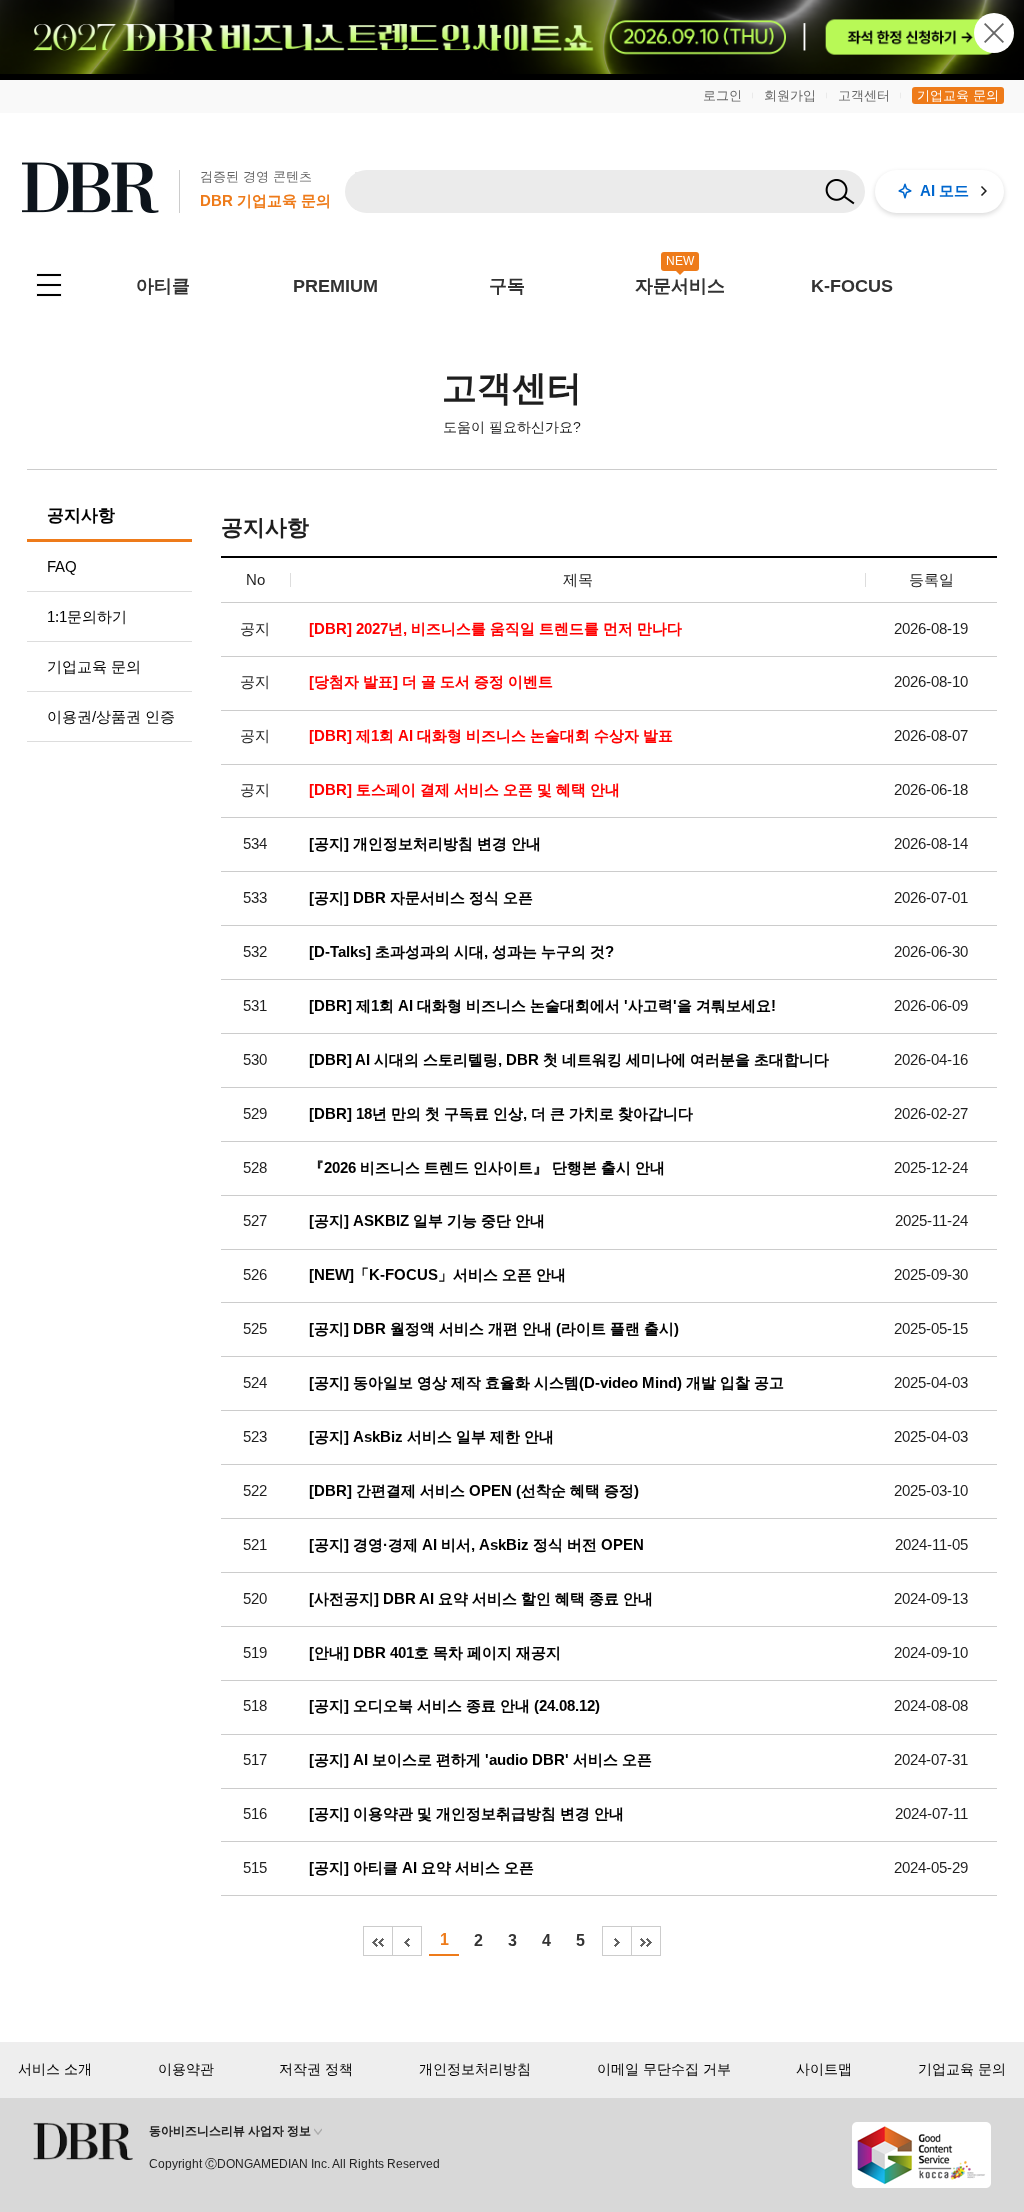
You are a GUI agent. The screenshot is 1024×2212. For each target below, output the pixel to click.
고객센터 (864, 95)
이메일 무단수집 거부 (664, 2069)
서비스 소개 (55, 2069)
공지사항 (81, 515)
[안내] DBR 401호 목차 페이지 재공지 (435, 1653)
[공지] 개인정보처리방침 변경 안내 (425, 844)
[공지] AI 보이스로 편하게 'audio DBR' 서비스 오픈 (480, 1760)
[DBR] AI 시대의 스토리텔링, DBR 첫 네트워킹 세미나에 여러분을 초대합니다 (569, 1060)
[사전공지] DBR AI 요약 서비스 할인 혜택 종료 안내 (481, 1599)
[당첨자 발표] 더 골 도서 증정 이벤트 (431, 682)
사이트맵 (824, 2069)
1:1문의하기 (87, 616)
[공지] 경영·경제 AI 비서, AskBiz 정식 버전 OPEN (476, 1545)
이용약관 (186, 2069)
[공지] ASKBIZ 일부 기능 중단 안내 (427, 1221)
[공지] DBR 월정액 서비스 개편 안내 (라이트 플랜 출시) (494, 1329)
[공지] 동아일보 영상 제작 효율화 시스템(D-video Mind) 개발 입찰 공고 (546, 1383)
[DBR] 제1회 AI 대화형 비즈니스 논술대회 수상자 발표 (491, 736)
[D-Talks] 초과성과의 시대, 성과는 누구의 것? (461, 952)
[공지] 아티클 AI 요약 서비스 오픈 (421, 1868)
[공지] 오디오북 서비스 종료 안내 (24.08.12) (454, 1706)
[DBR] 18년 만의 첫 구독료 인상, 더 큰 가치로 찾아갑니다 (501, 1114)
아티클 (163, 286)
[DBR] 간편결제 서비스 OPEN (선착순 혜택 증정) (474, 1491)
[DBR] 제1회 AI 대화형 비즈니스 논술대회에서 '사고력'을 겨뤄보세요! (542, 1006)
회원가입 (790, 95)
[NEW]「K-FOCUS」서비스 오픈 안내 (437, 1275)
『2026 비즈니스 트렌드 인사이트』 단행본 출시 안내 (487, 1168)
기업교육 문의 (958, 95)
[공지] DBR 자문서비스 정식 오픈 (421, 898)
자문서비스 (680, 286)
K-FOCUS (852, 286)
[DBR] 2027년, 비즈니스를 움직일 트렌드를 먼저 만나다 (495, 629)
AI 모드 (944, 190)
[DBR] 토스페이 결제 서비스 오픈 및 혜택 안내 (464, 790)
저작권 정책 (316, 2069)
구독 (507, 286)
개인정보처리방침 (475, 2069)
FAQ (62, 566)
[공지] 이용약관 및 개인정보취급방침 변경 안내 (466, 1814)
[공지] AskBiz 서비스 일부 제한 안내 (431, 1437)
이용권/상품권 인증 (111, 716)
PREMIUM (335, 286)
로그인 (722, 95)
